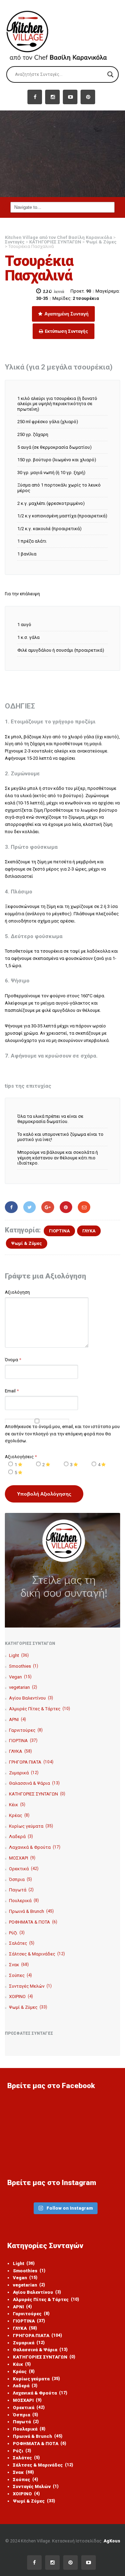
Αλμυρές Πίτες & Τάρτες (40, 1709)
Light (19, 1655)
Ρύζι (17, 1933)
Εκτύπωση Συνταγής (66, 331)
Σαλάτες (22, 1943)
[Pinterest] (66, 1207)
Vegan (20, 1677)
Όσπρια (20, 1879)
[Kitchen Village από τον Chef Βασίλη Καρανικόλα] (62, 33)
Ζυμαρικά (24, 1773)
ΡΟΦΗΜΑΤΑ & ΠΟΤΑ (33, 1922)
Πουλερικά (24, 1901)
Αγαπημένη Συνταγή (66, 314)
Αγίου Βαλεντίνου (31, 1698)
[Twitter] (30, 1207)
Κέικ (17, 1805)
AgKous (112, 2541)
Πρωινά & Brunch (31, 1911)
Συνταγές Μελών (30, 1986)
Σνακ (19, 1965)
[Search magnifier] (110, 74)
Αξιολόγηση (17, 1292)
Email (10, 1391)
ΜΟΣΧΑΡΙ (22, 1858)
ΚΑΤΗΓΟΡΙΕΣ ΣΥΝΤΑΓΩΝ (37, 1794)
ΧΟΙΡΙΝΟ (21, 1996)
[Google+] (48, 1207)
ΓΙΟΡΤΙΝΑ (59, 1231)
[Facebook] (11, 1207)
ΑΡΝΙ (18, 1719)
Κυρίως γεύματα (31, 1826)
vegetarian (23, 1687)
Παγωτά (21, 1890)
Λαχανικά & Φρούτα (35, 1847)
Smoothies (24, 1666)
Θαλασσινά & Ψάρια (34, 1783)
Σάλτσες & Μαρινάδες (37, 1954)
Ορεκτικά (24, 1869)
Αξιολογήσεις (21, 1457)
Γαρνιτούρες (26, 1730)
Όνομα (11, 1360)
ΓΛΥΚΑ (89, 1231)
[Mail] (84, 1207)
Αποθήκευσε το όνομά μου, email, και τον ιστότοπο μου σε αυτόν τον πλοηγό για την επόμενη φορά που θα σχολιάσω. (62, 1434)
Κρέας (19, 1815)
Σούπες (20, 1975)
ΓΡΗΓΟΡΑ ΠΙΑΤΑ (31, 1762)
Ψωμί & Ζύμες (27, 1243)
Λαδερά (21, 1837)
